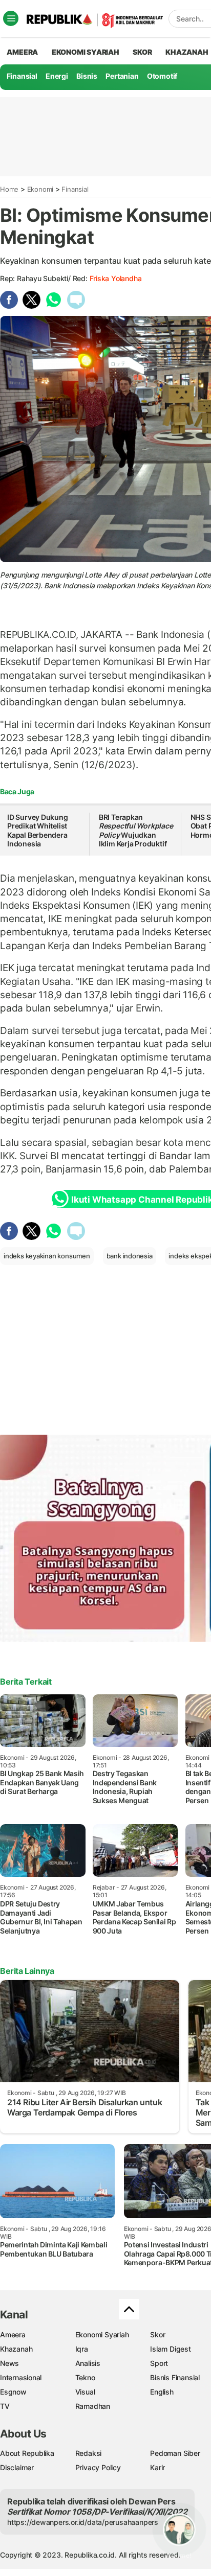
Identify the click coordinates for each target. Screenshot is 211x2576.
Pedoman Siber (175, 2453)
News (9, 2363)
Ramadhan (93, 2406)
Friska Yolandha (116, 278)
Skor (157, 2334)
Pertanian (122, 76)
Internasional (21, 2377)
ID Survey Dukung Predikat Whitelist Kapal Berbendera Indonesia (38, 831)
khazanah (187, 52)
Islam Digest (170, 2349)
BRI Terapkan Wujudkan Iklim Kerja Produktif (136, 831)
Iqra (82, 2349)
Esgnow (13, 2392)
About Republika (27, 2453)
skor (142, 52)
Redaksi (89, 2453)
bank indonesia (130, 1256)
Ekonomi (40, 189)
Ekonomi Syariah (86, 52)
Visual (85, 2392)
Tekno (85, 2377)
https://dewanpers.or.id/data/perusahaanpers (83, 2522)
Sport (159, 2363)
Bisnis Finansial (175, 2377)
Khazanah (16, 2349)
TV (5, 2406)
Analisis (88, 2363)
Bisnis (87, 76)
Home (9, 189)
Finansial (22, 76)
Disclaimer (17, 2467)
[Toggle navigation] (11, 18)
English (162, 2392)
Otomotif (162, 76)
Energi (57, 76)
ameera (22, 52)
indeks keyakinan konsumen (47, 1256)
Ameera (13, 2334)
